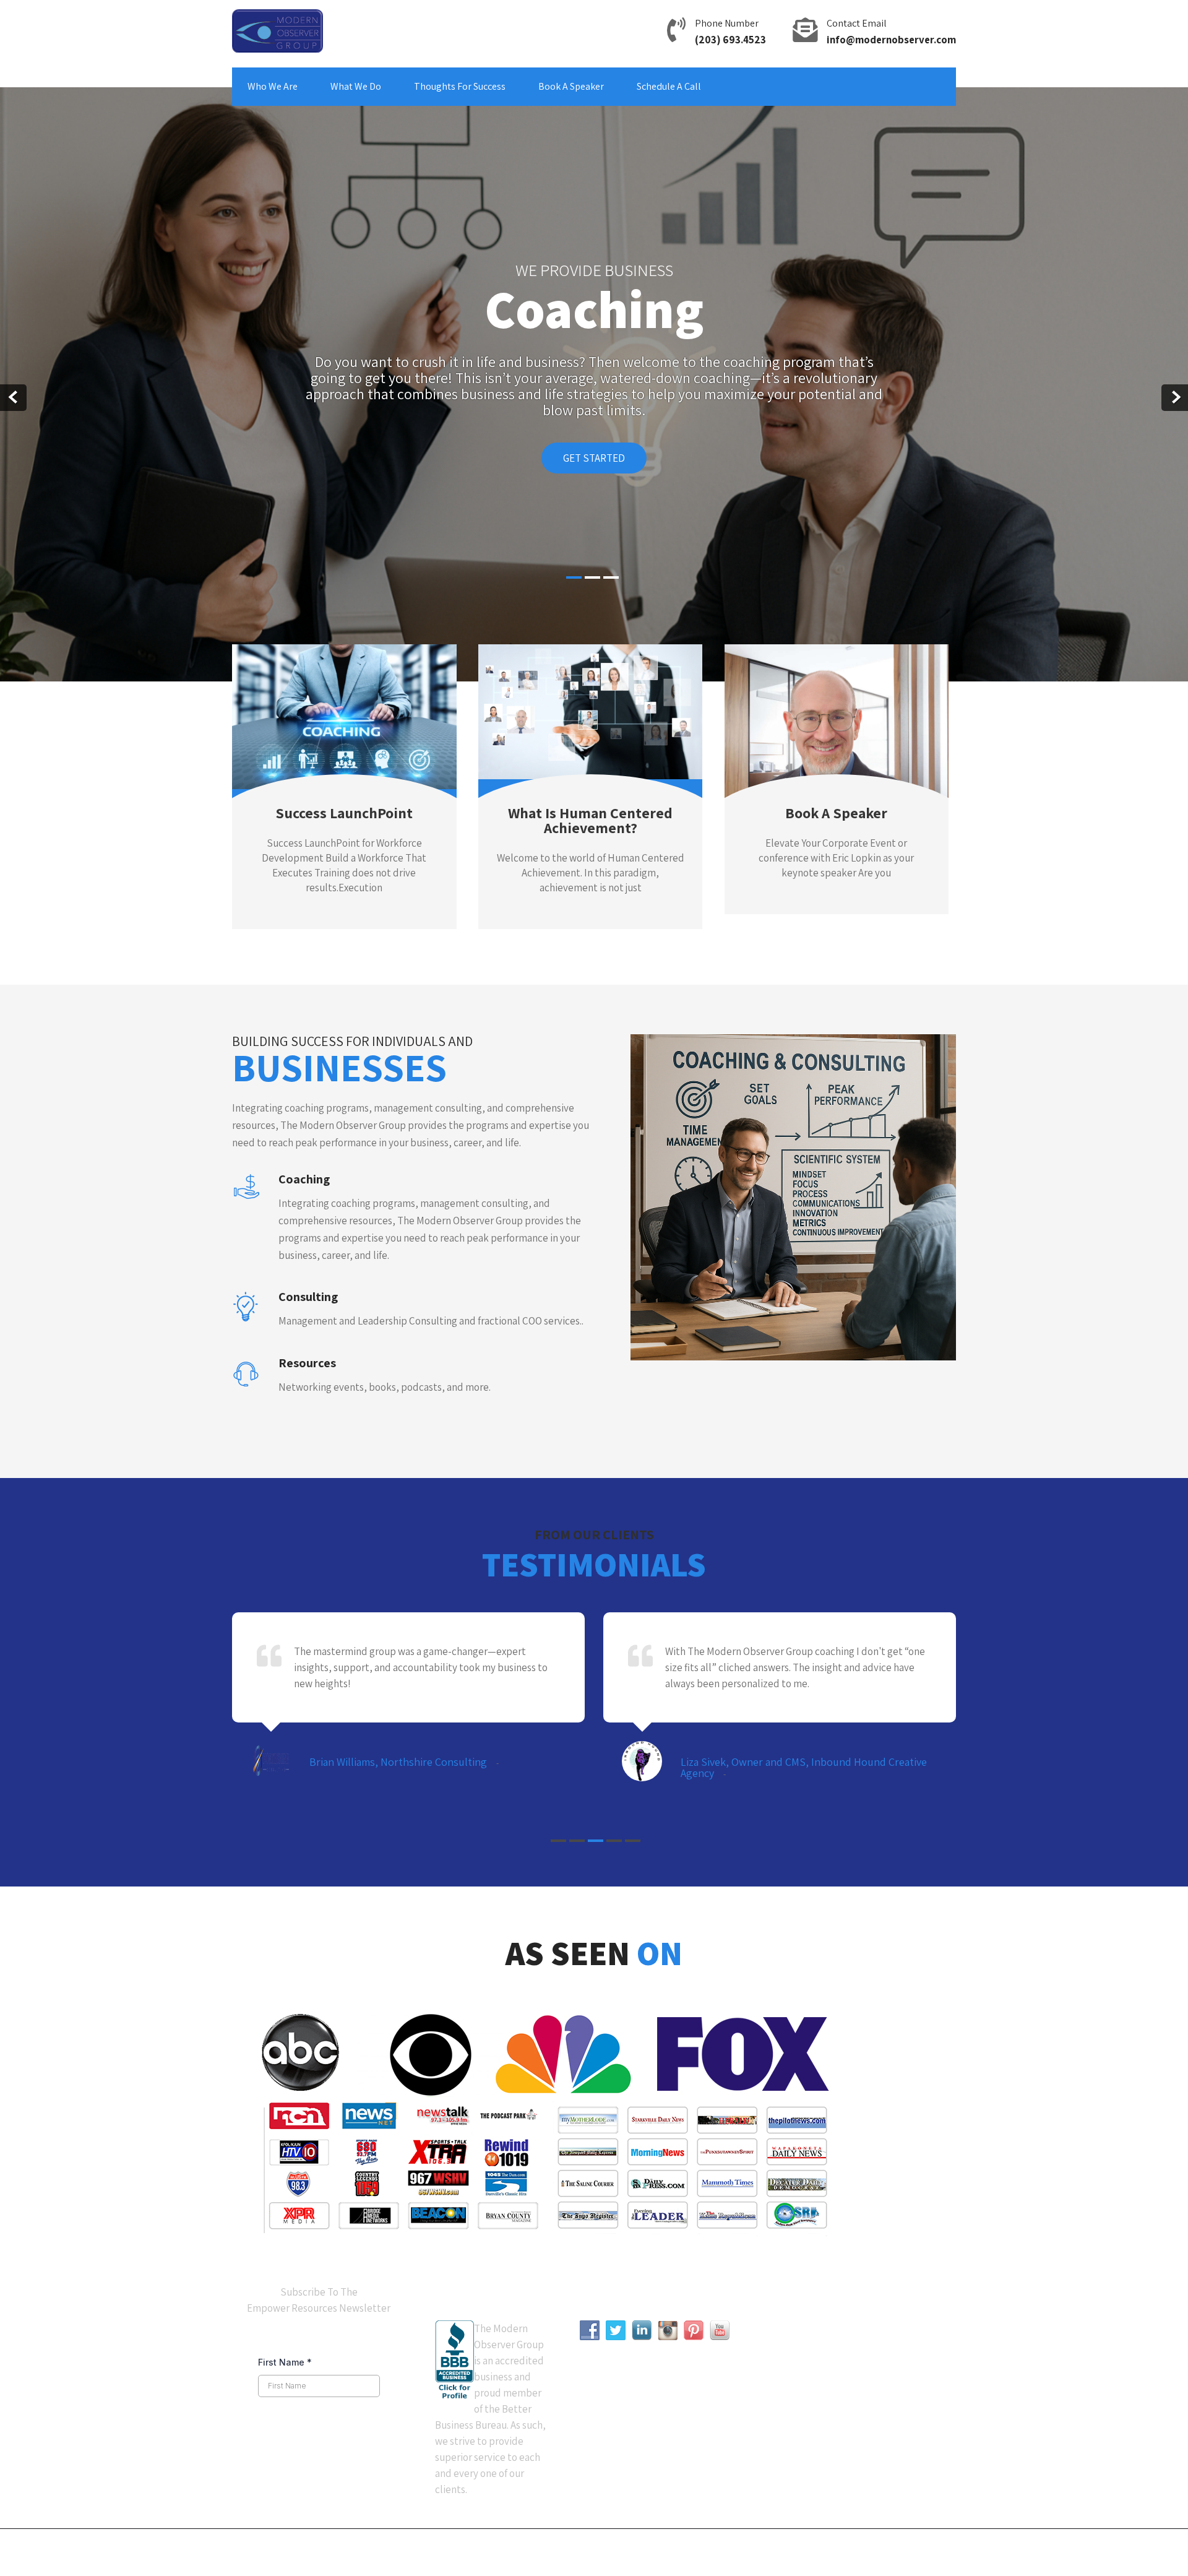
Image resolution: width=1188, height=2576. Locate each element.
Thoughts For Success (460, 86)
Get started (594, 458)
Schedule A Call (669, 86)
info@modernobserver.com (891, 40)
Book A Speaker (571, 86)
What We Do (356, 86)
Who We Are (273, 86)
